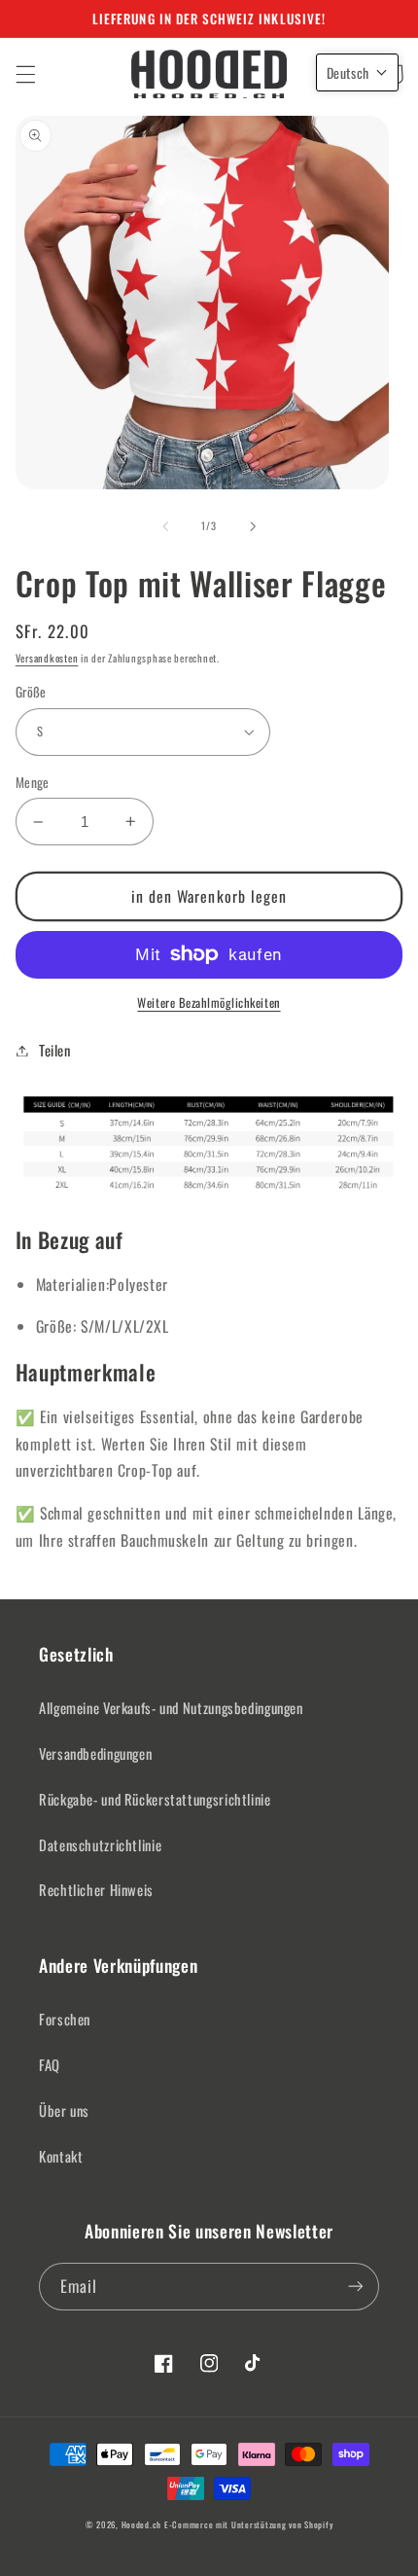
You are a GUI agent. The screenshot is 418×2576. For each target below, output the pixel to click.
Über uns (64, 2110)
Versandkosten (47, 658)
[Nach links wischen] (165, 526)
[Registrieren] (356, 2287)
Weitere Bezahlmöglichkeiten (209, 1003)
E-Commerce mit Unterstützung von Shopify (248, 2525)
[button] (25, 74)
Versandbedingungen (95, 1753)
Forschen (65, 2019)
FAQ (50, 2064)
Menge (33, 782)
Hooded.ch (142, 2525)
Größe (31, 692)
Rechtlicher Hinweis (96, 1889)
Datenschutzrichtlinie (100, 1844)
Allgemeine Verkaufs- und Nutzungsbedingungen (171, 1707)
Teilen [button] (55, 1050)
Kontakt (61, 2156)
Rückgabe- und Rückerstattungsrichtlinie (155, 1799)
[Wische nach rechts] (253, 526)
